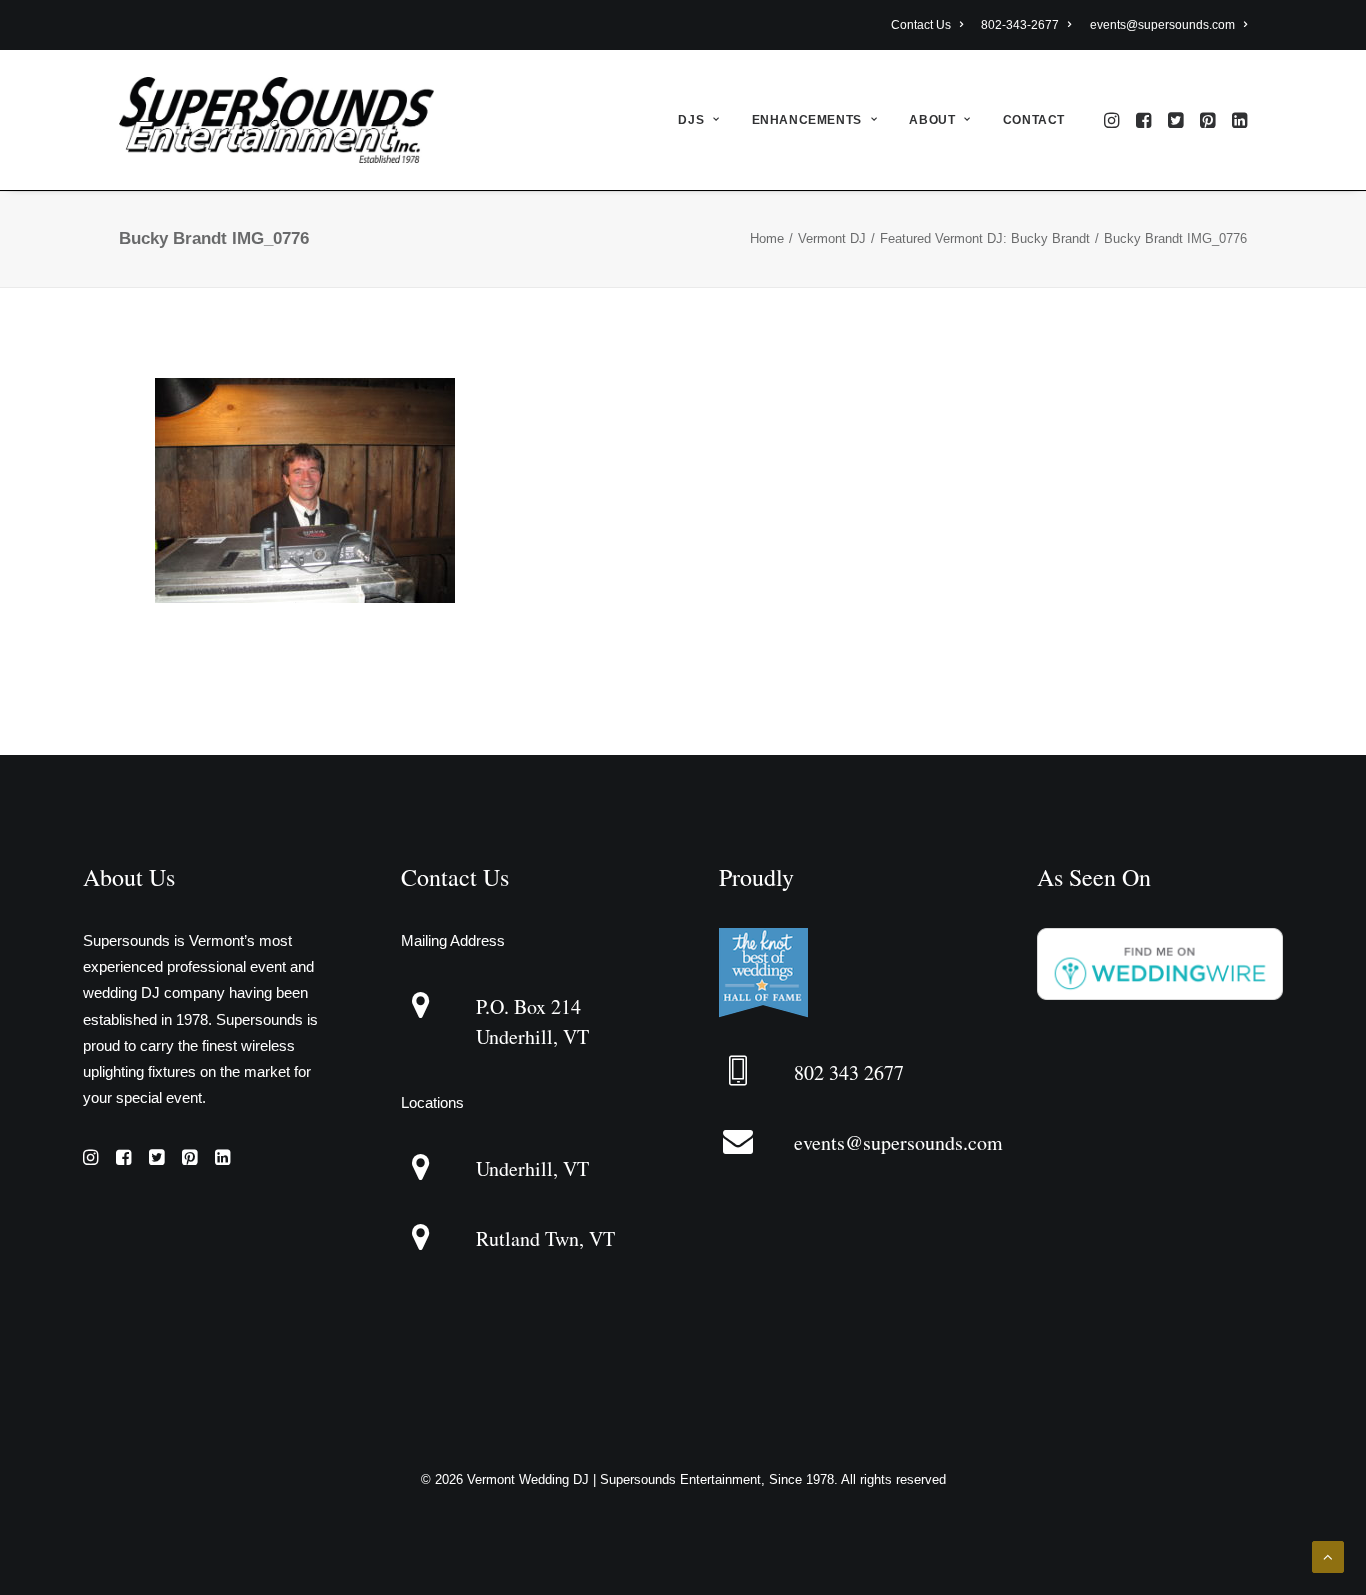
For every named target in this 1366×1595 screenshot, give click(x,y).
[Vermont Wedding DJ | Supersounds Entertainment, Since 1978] (276, 120)
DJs (691, 120)
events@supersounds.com (1162, 25)
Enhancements (807, 120)
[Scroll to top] (1328, 1555)
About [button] (932, 120)
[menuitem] (930, 25)
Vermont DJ (832, 238)
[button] (1113, 120)
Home (767, 238)
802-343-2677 (1020, 25)
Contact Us (921, 25)
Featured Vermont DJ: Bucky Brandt (985, 238)
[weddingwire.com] (1160, 994)
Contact (1034, 120)
